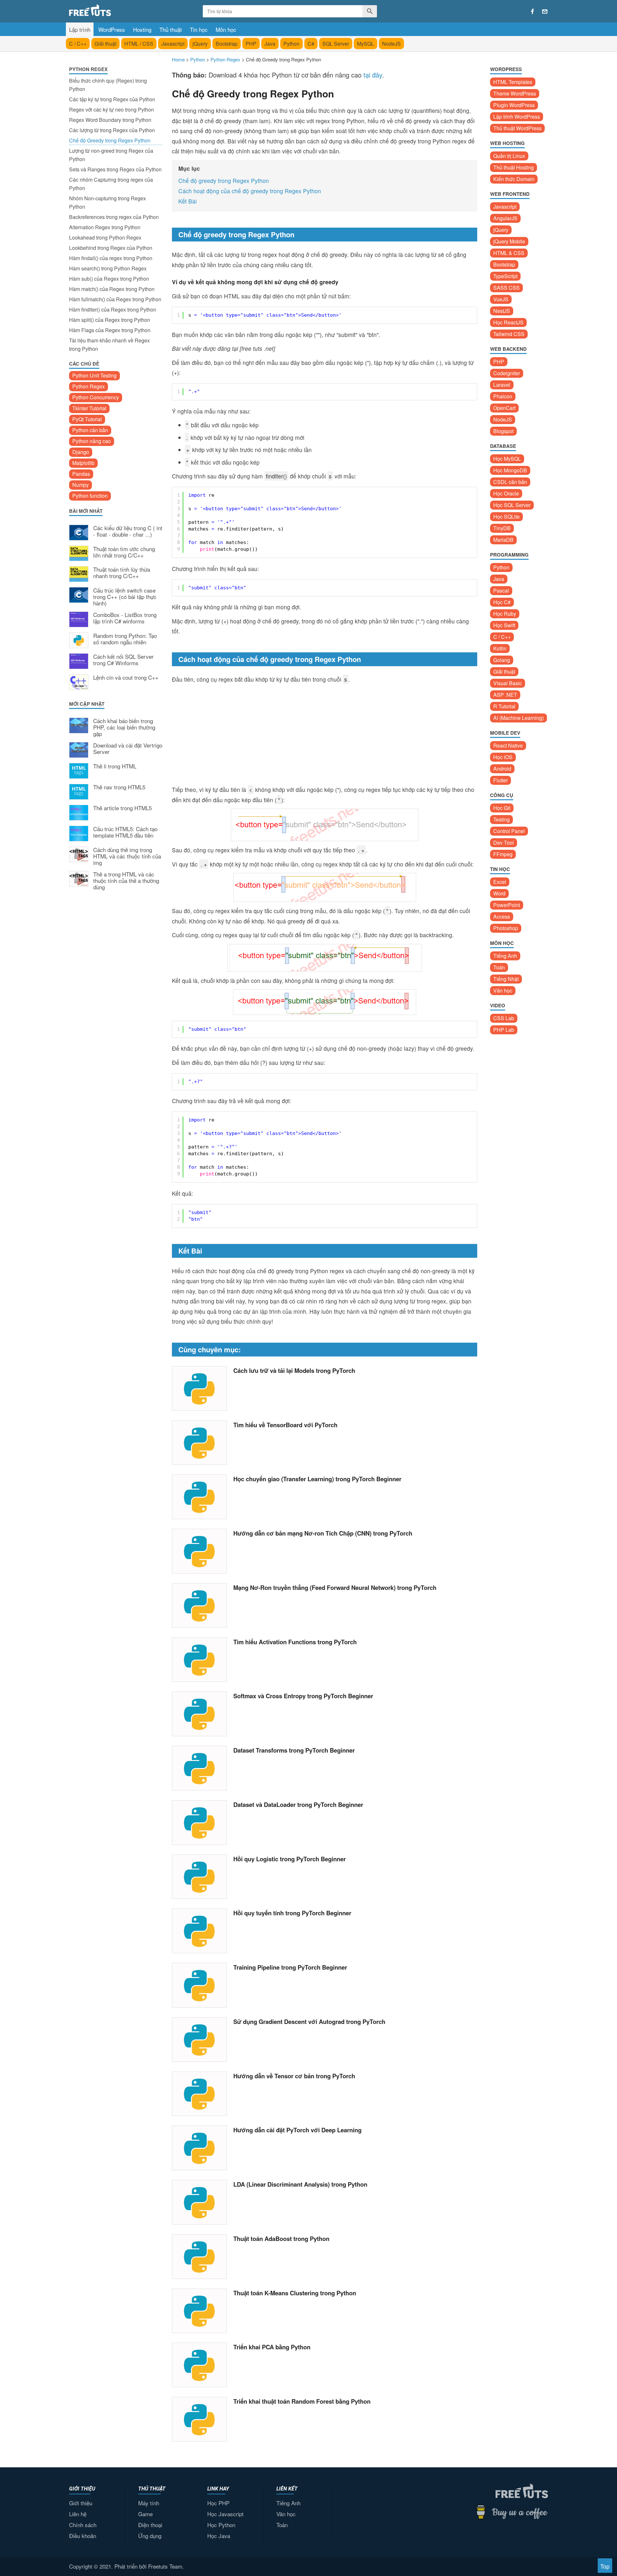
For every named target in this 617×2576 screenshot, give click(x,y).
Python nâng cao (92, 441)
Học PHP (218, 2503)
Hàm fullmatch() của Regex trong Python (115, 299)
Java (270, 44)
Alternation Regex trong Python (105, 227)
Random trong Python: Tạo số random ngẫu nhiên (125, 639)
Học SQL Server (512, 505)
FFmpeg (503, 854)
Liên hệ (78, 2514)
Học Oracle (506, 493)
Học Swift (504, 625)
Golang (502, 660)
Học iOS (503, 757)
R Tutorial (504, 706)
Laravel (502, 385)
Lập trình (80, 29)
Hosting (142, 29)
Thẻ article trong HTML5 (122, 808)
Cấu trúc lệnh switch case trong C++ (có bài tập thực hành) (125, 597)
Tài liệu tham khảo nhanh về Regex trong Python (109, 345)
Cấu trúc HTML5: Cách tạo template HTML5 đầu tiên (125, 832)
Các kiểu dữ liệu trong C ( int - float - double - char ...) (128, 531)
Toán (499, 967)
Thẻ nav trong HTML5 (119, 787)
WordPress (112, 29)
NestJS (502, 311)
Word (499, 893)
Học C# (502, 602)
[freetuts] (118, 10)
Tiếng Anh (505, 956)
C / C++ (78, 44)
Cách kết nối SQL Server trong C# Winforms (123, 660)
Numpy (80, 485)
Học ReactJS (508, 322)
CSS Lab (504, 1018)
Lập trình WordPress (517, 117)
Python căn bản (90, 430)
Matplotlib (83, 463)
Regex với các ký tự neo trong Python (112, 109)
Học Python (221, 2525)
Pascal (501, 590)
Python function (90, 496)
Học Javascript (225, 2514)
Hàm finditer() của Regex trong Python (113, 309)
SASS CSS (506, 288)
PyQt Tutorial (87, 419)
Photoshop (506, 928)
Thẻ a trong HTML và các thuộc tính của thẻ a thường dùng (126, 881)
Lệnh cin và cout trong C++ (126, 678)
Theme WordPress (515, 93)
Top (605, 2566)
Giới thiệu (81, 2503)
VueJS (501, 299)
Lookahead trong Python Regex (105, 237)
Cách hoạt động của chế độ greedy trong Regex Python (250, 191)
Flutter (501, 780)
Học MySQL (507, 459)
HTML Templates (513, 82)
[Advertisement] (116, 1002)
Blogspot (503, 431)
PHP (251, 44)
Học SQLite (506, 517)
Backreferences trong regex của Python (114, 217)
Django (81, 452)
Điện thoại (150, 2525)
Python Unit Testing (94, 375)
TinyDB (502, 528)
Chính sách (83, 2525)
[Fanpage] (532, 12)
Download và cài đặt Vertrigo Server (128, 749)
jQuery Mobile (509, 241)
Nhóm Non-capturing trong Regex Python (107, 202)
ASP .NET (505, 695)
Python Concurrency (96, 397)
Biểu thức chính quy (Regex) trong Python (108, 85)
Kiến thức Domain (514, 179)
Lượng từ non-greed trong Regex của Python (111, 155)
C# (311, 44)
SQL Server (336, 44)
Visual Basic (508, 683)
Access (502, 916)
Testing (501, 819)
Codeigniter (507, 373)
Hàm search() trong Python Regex (108, 268)
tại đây (373, 75)
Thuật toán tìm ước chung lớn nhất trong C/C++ (124, 552)
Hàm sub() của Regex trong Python (109, 279)
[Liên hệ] (545, 12)
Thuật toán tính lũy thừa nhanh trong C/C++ (122, 573)
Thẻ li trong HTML (115, 766)
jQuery (200, 44)
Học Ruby (505, 614)
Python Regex (89, 386)
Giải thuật (105, 44)
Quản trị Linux (509, 156)
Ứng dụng (150, 2536)
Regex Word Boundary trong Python (110, 120)
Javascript (173, 44)
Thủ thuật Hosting (514, 167)
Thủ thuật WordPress (517, 128)
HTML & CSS (509, 253)
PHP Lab (504, 1030)
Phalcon (503, 396)
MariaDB (503, 540)
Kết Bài (188, 201)
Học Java (219, 2536)
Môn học (226, 29)
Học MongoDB (510, 470)
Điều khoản (83, 2536)
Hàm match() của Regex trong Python (112, 289)
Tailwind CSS (509, 334)
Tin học (199, 29)
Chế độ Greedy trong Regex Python (110, 140)
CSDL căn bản (510, 482)
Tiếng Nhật (506, 979)
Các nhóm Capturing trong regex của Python (111, 184)
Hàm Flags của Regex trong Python (110, 330)
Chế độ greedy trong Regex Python (224, 181)
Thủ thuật (171, 29)
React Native (508, 745)
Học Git (502, 808)
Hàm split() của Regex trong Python (110, 320)
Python (291, 44)
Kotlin (500, 648)
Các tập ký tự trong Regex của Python (112, 99)
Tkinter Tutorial (89, 408)
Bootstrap (227, 44)
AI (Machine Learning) (519, 718)
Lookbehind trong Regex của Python (111, 248)
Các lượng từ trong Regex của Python (112, 130)
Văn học (503, 990)
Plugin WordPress (514, 105)
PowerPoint (507, 905)
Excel (500, 882)
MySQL (366, 44)
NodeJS (391, 44)
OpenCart (504, 408)
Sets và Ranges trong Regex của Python (115, 169)
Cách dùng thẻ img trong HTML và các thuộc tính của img (127, 856)
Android (502, 769)
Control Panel (509, 831)
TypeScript (505, 276)
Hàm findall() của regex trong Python (111, 258)
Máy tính (149, 2503)
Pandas (81, 474)
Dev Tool (504, 843)
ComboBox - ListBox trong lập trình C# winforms (125, 618)
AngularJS (505, 218)
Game (145, 2514)
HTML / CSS (139, 44)
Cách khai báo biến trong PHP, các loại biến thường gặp (124, 727)
